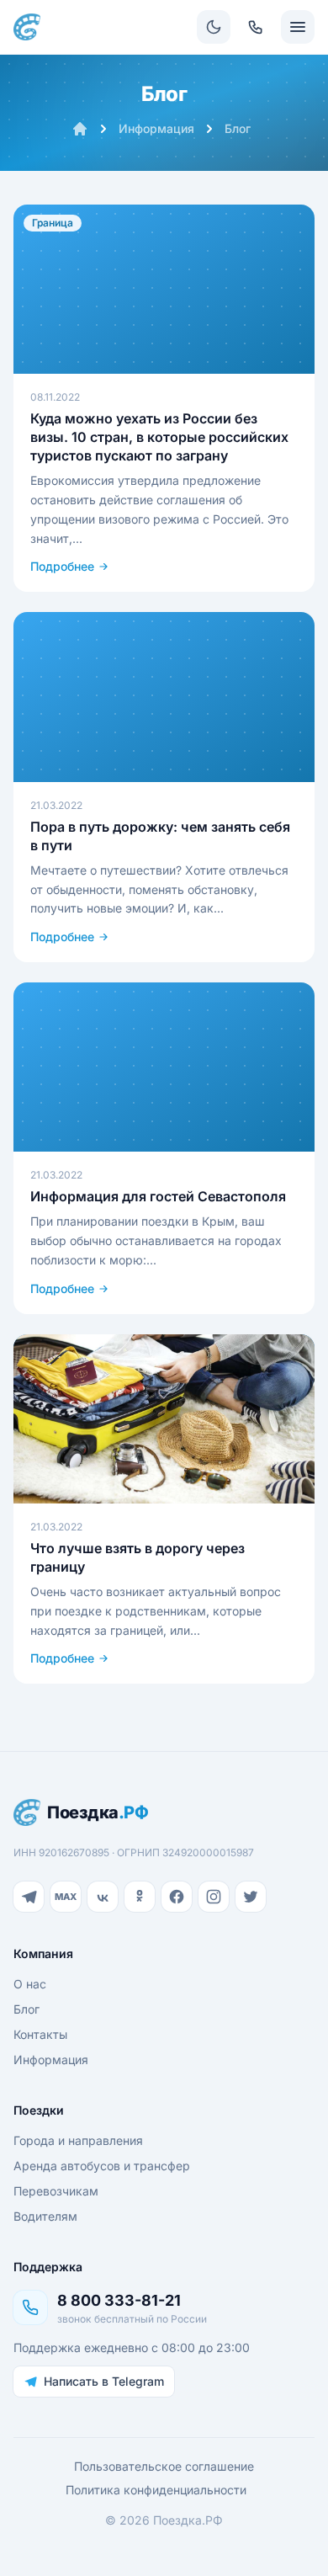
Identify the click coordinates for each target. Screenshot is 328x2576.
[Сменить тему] (214, 27)
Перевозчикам (56, 2191)
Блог (238, 128)
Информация (156, 128)
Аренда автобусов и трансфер (102, 2166)
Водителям (45, 2216)
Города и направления (78, 2140)
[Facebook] (177, 1897)
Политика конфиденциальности (156, 2490)
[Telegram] (29, 1897)
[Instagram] (214, 1897)
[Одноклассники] (140, 1897)
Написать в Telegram (104, 2381)
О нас (30, 1984)
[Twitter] (251, 1897)
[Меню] (298, 27)
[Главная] (80, 129)
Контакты (40, 2034)
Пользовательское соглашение (164, 2466)
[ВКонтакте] (103, 1897)
